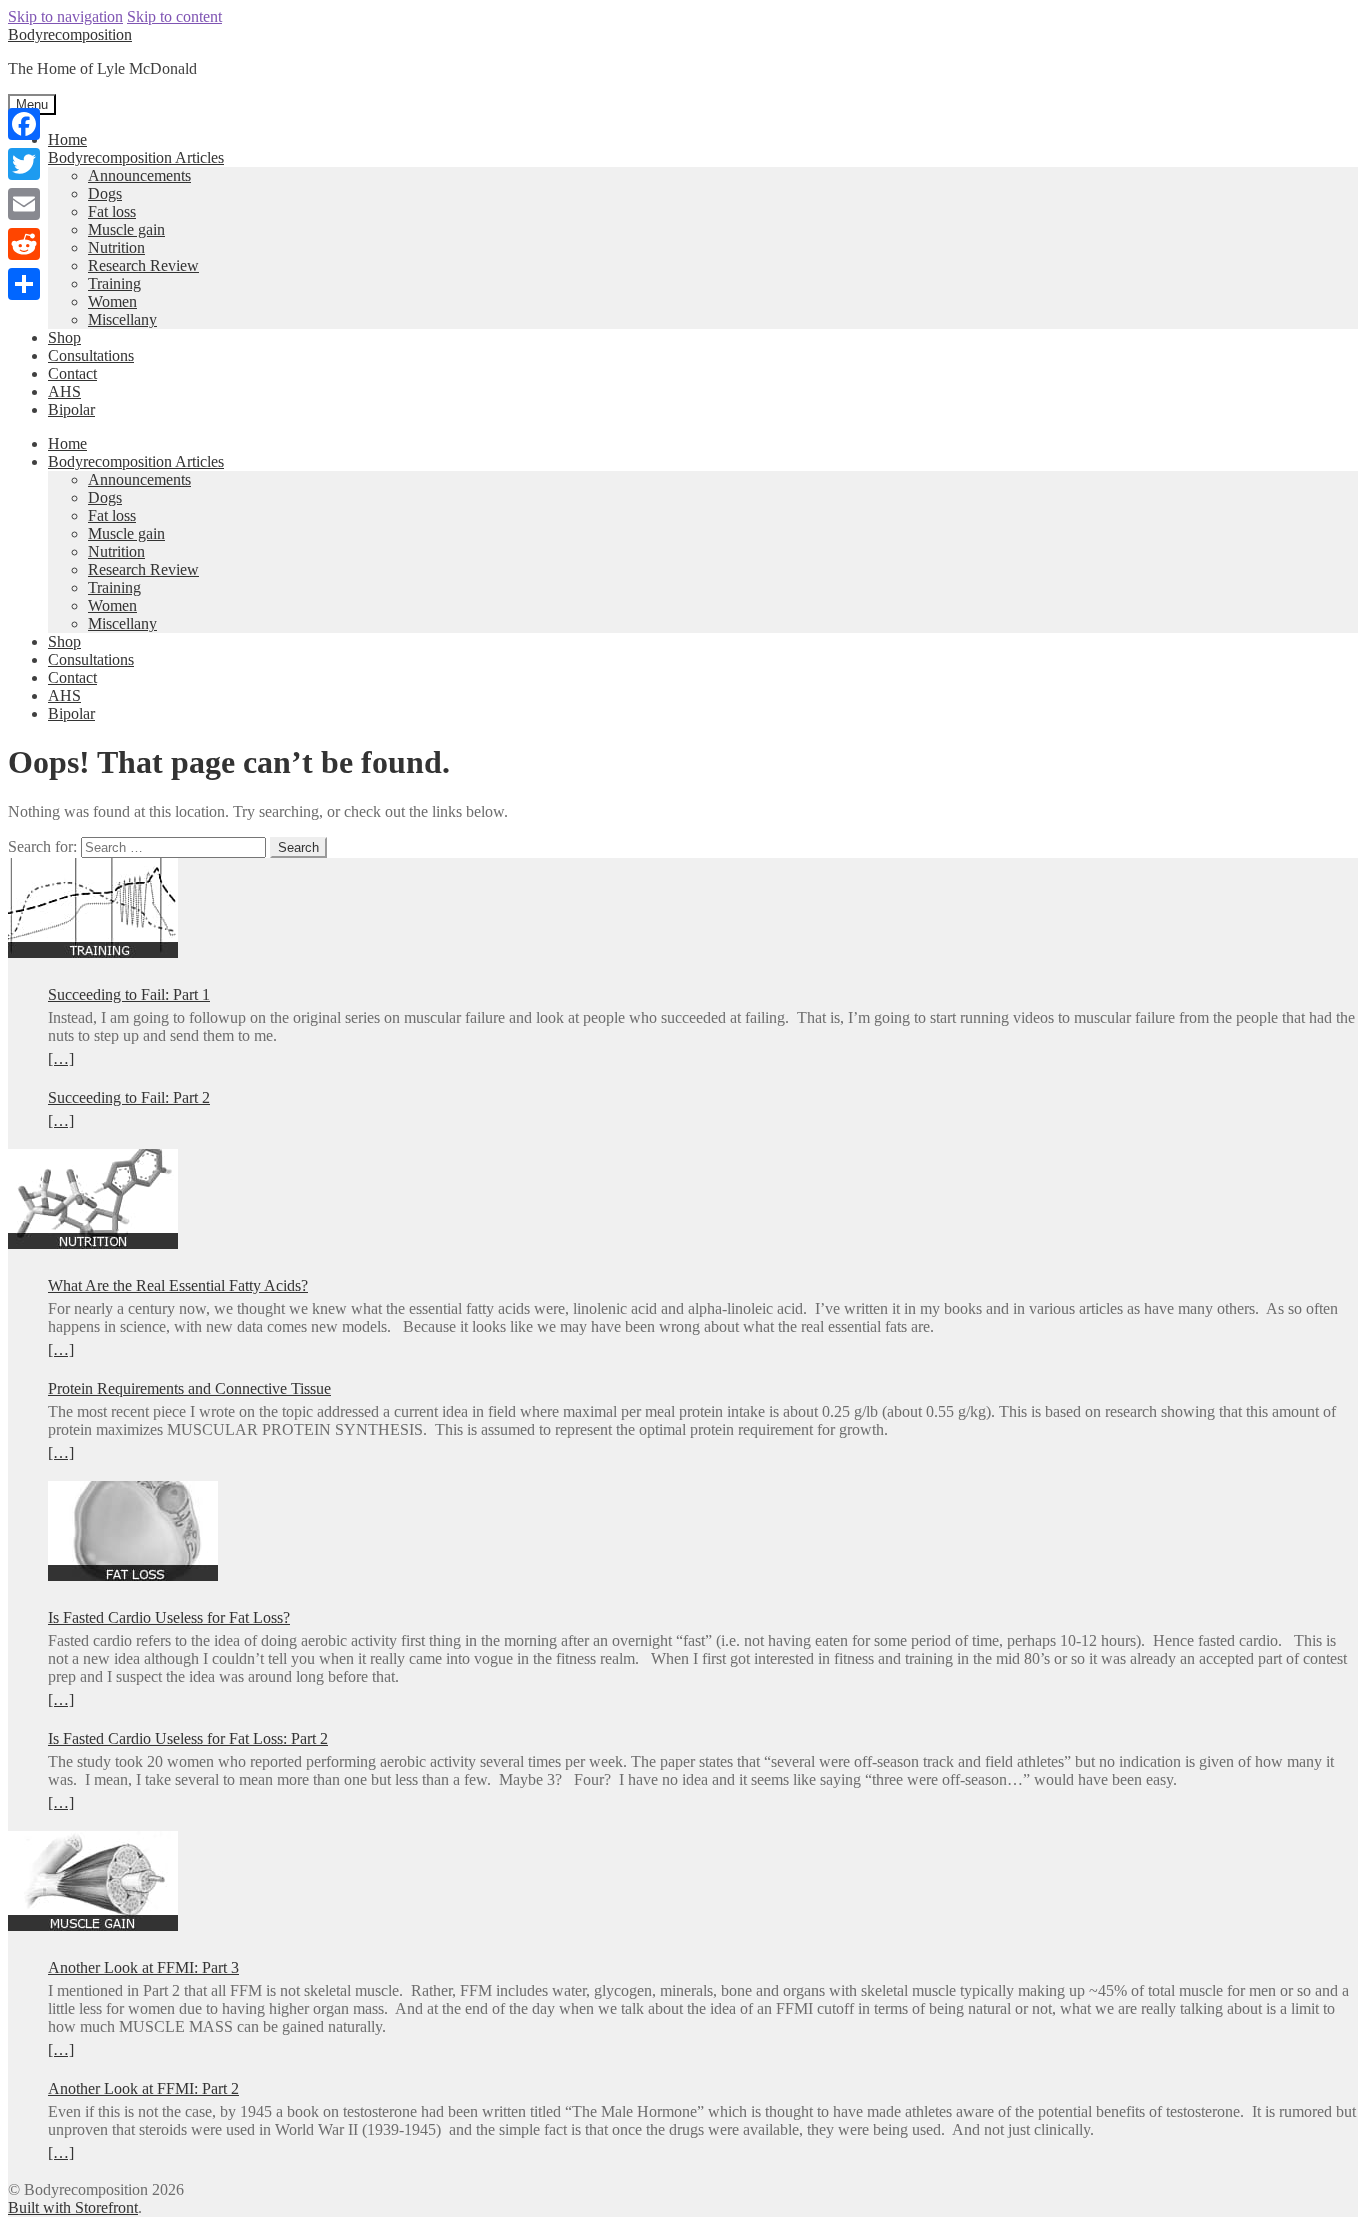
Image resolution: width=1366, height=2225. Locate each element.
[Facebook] (24, 124)
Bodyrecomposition (70, 34)
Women (112, 301)
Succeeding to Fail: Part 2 (129, 1097)
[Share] (24, 284)
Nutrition (116, 247)
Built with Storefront (73, 2207)
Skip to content (174, 16)
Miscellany (122, 319)
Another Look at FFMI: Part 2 (143, 2088)
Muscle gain (126, 229)
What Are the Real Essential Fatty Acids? (178, 1285)
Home (67, 139)
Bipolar (71, 409)
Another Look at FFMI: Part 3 (143, 1967)
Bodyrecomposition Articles (136, 157)
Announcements (139, 175)
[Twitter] (24, 164)
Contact (72, 373)
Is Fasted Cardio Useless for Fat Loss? (169, 1617)
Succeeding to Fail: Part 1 (129, 994)
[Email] (24, 204)
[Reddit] (24, 244)
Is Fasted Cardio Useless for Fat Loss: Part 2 (188, 1738)
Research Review (143, 265)
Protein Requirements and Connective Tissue (189, 1388)
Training (114, 283)
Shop (64, 337)
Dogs (105, 193)
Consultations (91, 355)
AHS (64, 391)
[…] (61, 1058)
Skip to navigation (65, 16)
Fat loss (112, 211)
